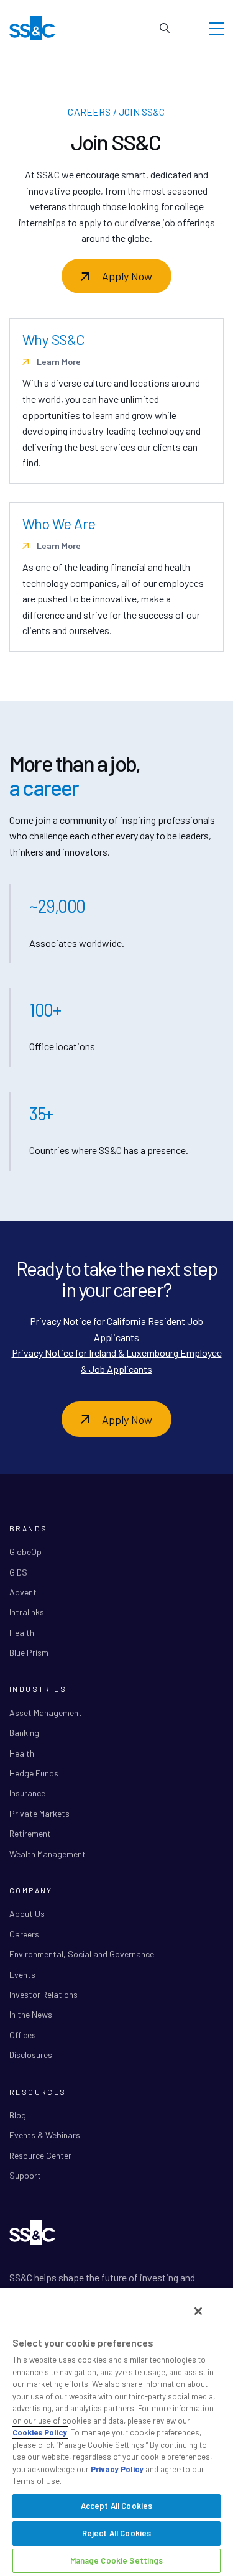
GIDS (18, 1572)
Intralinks (27, 1612)
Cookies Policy (40, 2432)
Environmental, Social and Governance (82, 1954)
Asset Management (46, 1713)
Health (22, 1632)
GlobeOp (25, 1552)
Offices (23, 2035)
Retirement (30, 1833)
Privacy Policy (117, 2469)
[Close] (198, 2311)
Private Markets (39, 1813)
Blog (18, 2115)
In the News (31, 2014)
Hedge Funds (34, 1773)
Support (25, 2175)
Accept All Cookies (116, 2506)
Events (22, 1974)
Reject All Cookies (116, 2533)
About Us (27, 1914)
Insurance (27, 1793)
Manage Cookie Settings (117, 2560)
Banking (24, 1733)
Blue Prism (29, 1652)
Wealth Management (48, 1854)
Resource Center (40, 2155)
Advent (23, 1592)
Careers (24, 1934)
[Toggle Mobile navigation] (216, 28)
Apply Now (127, 276)
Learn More (58, 362)
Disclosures (31, 2055)
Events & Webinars (45, 2135)
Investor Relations (43, 1994)
